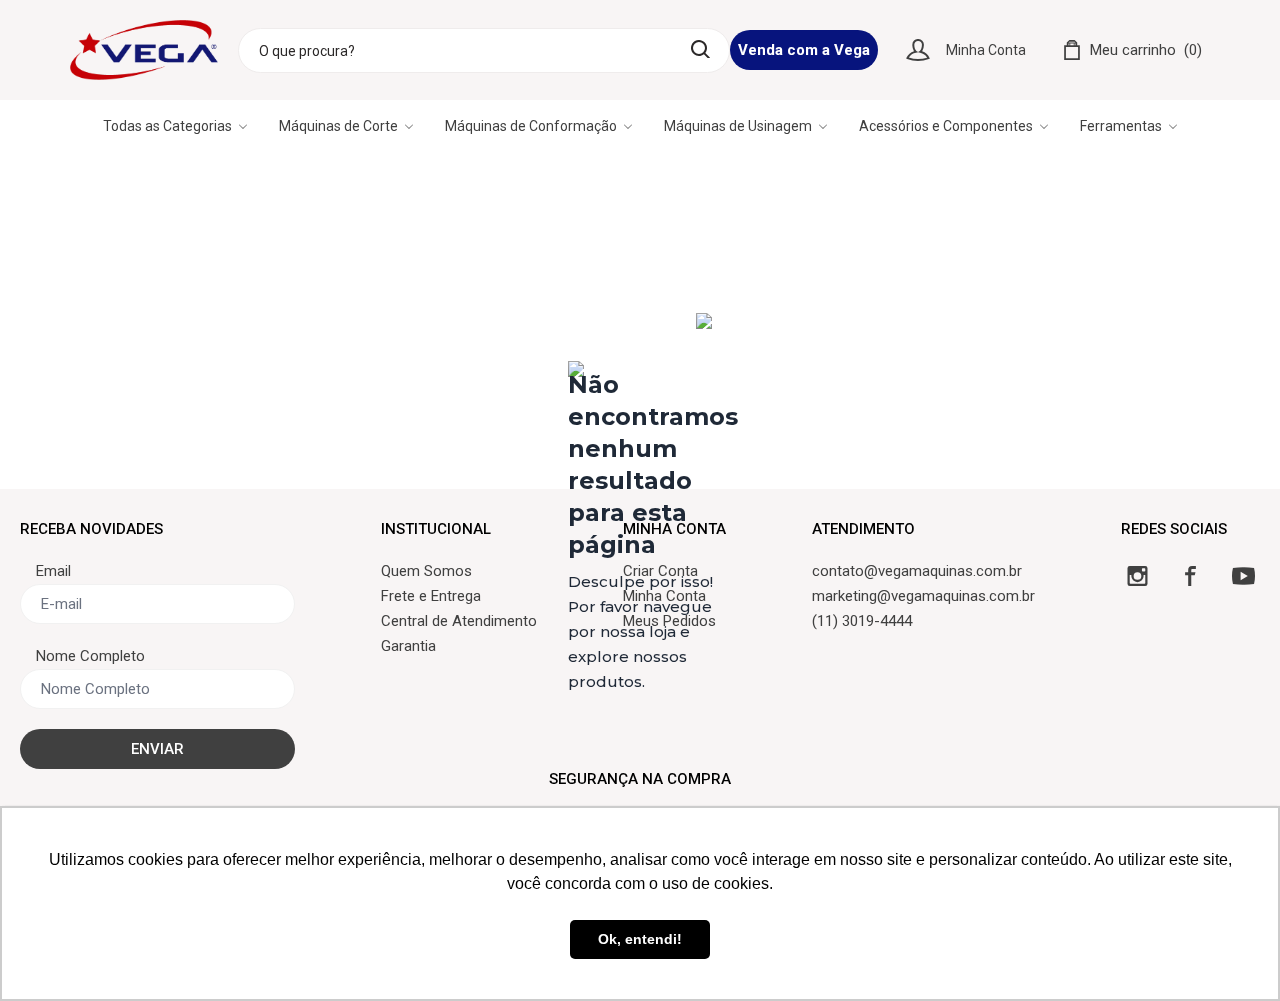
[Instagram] (1137, 575)
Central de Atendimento (459, 621)
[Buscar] (700, 49)
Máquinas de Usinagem (738, 126)
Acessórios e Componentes (946, 126)
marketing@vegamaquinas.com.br (923, 596)
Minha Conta (986, 50)
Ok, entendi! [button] (640, 939)
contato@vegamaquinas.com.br (917, 571)
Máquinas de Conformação (531, 126)
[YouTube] (1243, 575)
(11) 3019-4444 (862, 621)
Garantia (408, 646)
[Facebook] (1190, 575)
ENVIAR (157, 749)
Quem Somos (426, 571)
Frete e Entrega (431, 596)
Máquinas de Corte (338, 126)
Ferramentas (1121, 126)
